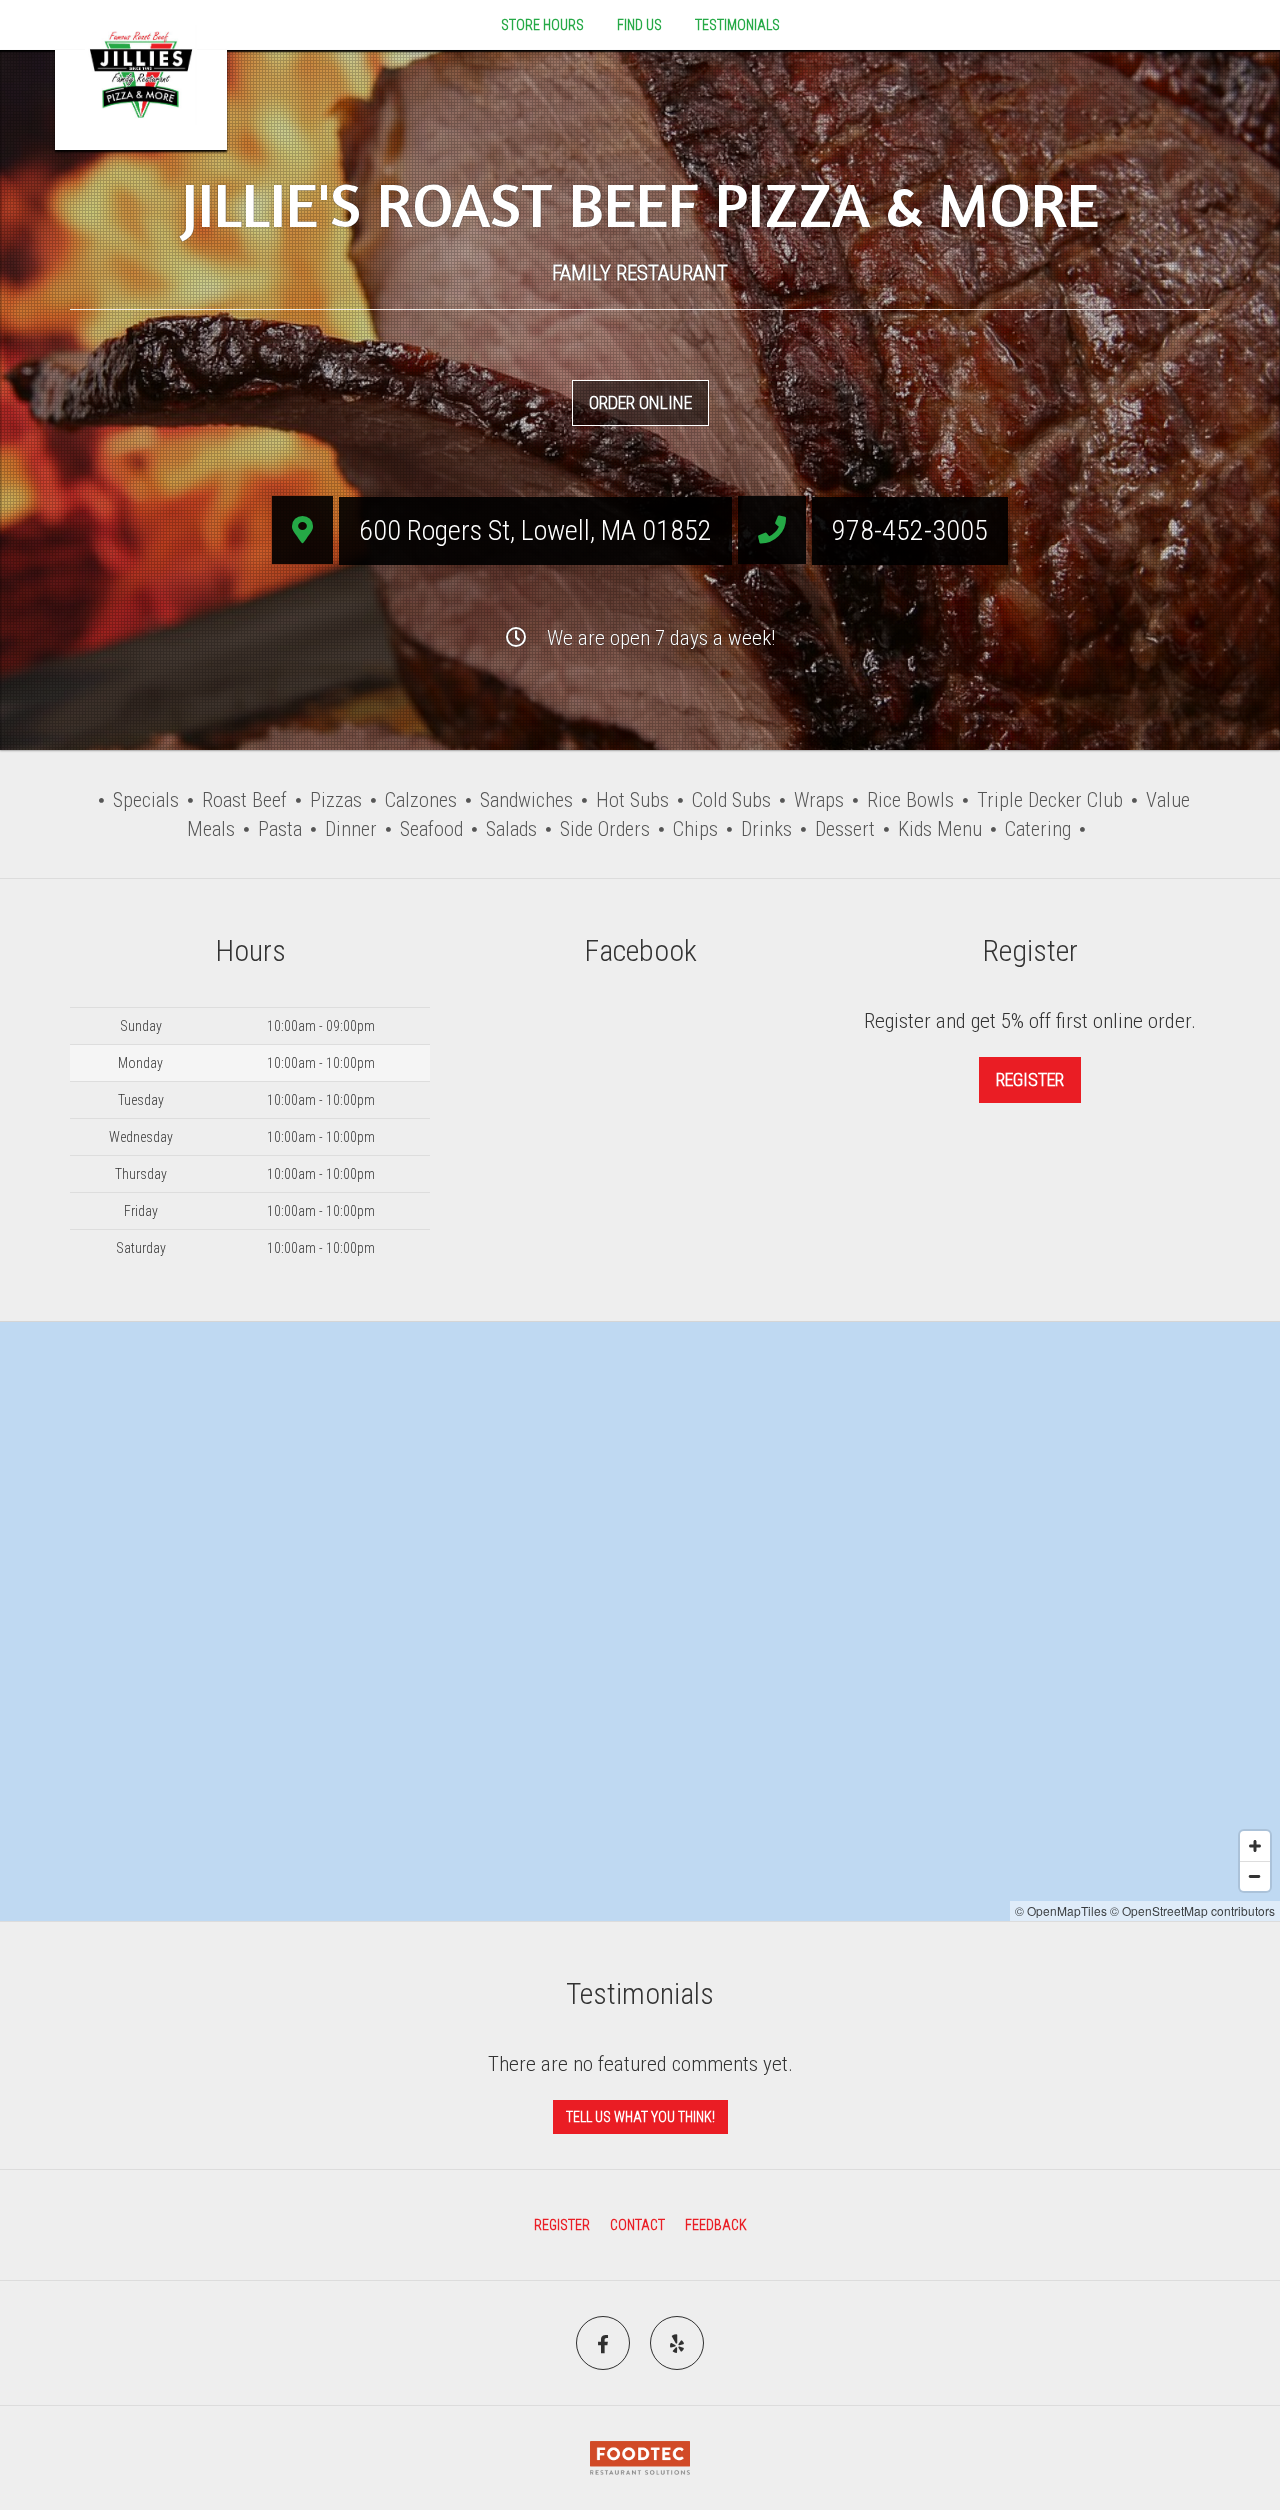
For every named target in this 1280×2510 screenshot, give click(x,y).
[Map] (640, 1621)
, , (535, 530)
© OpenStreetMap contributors (1192, 1910)
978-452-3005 (910, 530)
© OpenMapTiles (1061, 1910)
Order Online (640, 402)
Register (562, 2225)
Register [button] (1030, 1079)
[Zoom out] (1255, 1876)
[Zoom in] (1255, 1846)
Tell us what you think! (640, 2117)
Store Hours (542, 25)
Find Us (639, 25)
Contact (637, 2225)
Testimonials (737, 25)
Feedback (716, 2225)
